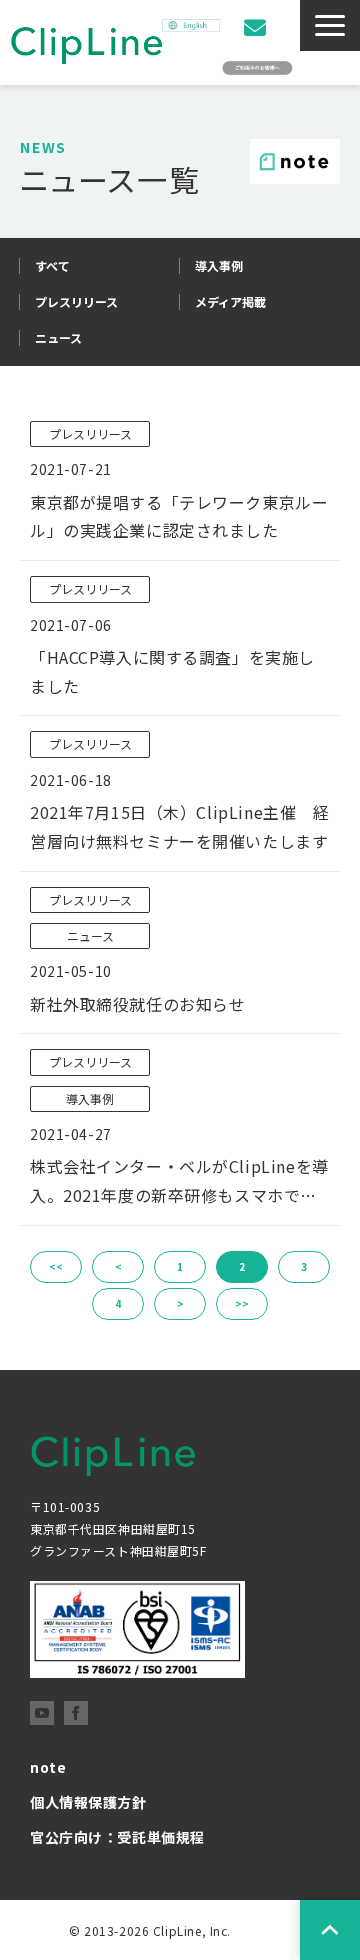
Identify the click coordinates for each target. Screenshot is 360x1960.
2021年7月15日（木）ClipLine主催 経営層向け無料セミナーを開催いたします (179, 826)
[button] (330, 25)
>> (242, 1303)
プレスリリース (76, 301)
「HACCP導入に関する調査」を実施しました (172, 671)
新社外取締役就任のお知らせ (138, 1004)
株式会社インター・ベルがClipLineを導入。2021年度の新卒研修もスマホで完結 (179, 1182)
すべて (52, 265)
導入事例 (219, 265)
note (48, 1767)
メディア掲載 (230, 301)
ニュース (58, 337)
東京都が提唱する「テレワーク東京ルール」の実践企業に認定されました (179, 516)
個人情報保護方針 (88, 1802)
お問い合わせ (257, 27)
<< (56, 1266)
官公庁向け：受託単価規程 (117, 1837)
